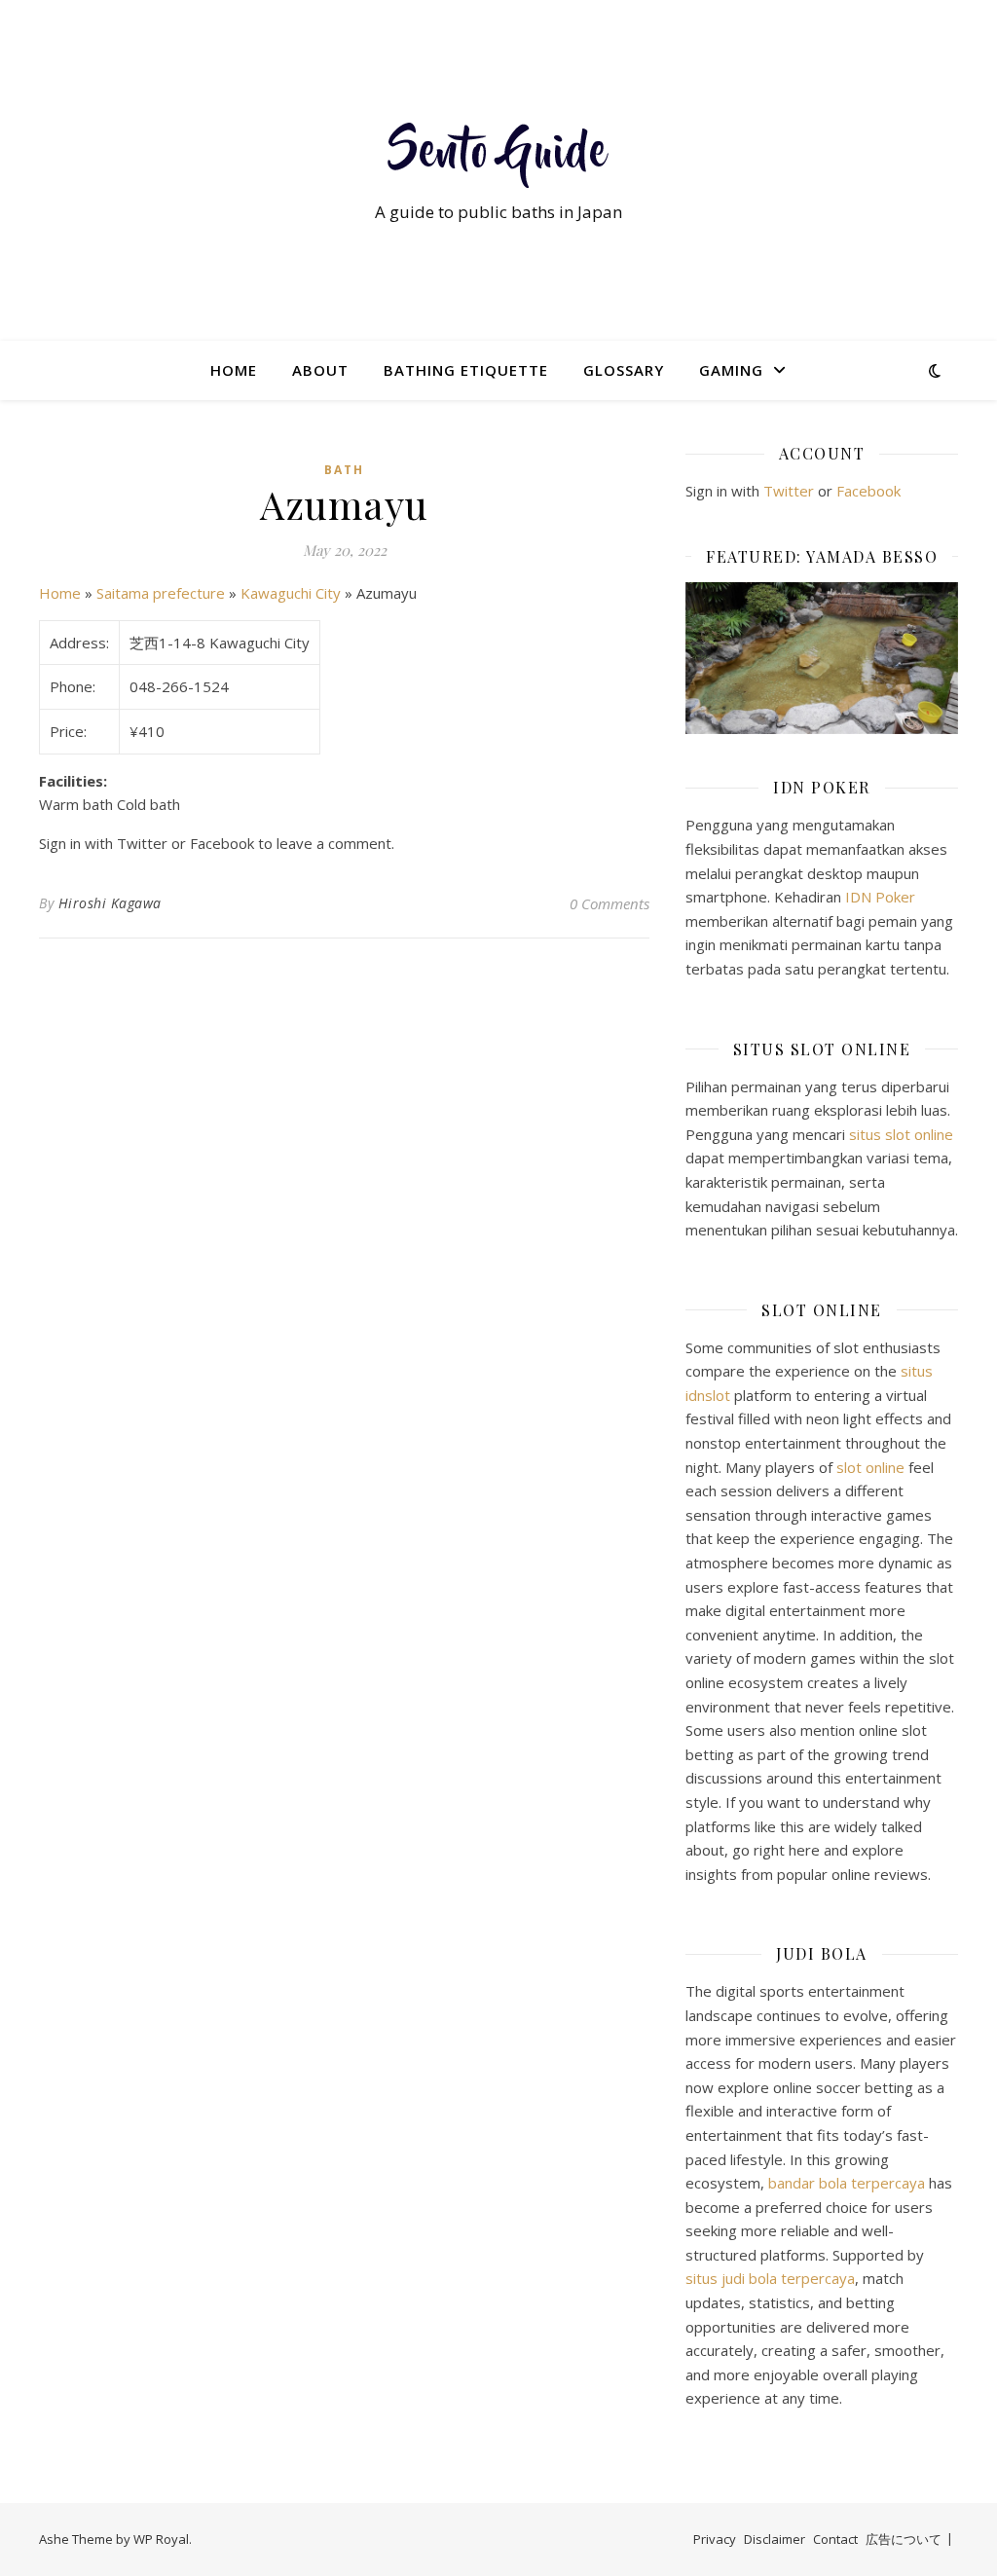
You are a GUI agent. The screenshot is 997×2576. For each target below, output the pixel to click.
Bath (344, 470)
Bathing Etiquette (466, 370)
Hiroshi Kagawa (110, 903)
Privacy (715, 2539)
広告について (904, 2539)
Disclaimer (775, 2539)
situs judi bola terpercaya (770, 2278)
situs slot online (901, 1134)
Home (234, 370)
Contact (835, 2539)
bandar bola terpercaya (847, 2183)
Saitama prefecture (161, 593)
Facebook (868, 491)
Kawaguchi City (291, 593)
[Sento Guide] (498, 152)
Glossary (624, 370)
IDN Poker (880, 897)
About (320, 370)
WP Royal (161, 2539)
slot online (870, 1467)
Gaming (731, 370)
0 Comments (609, 903)
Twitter (789, 491)
